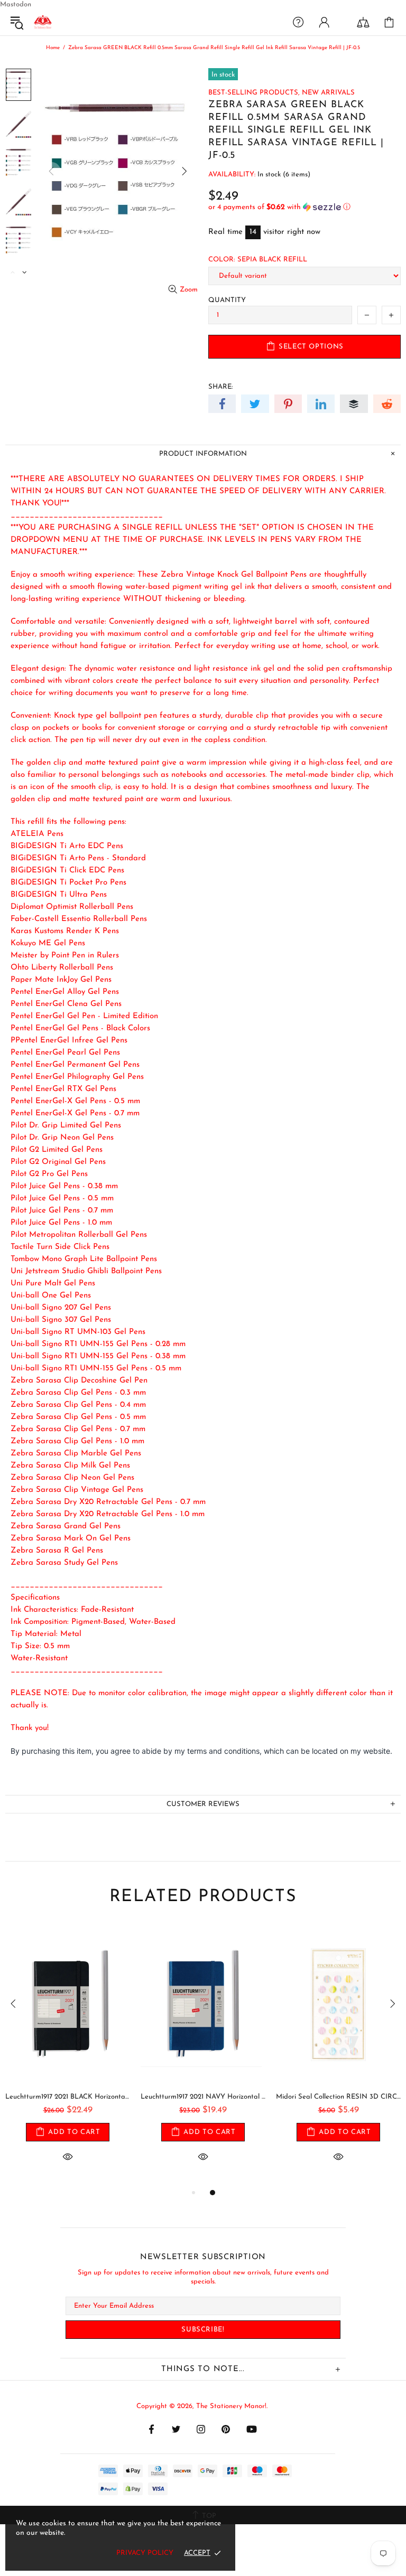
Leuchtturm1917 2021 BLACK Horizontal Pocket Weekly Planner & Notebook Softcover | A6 (68, 2097)
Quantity (227, 300)
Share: (220, 387)
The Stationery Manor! (43, 22)
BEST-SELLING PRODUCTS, (254, 93)
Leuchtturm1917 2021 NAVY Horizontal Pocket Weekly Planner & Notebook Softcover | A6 (203, 2097)
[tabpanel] (68, 2056)
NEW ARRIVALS (328, 93)
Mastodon (16, 4)
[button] (304, 207)
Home (53, 48)
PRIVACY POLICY (145, 2553)
